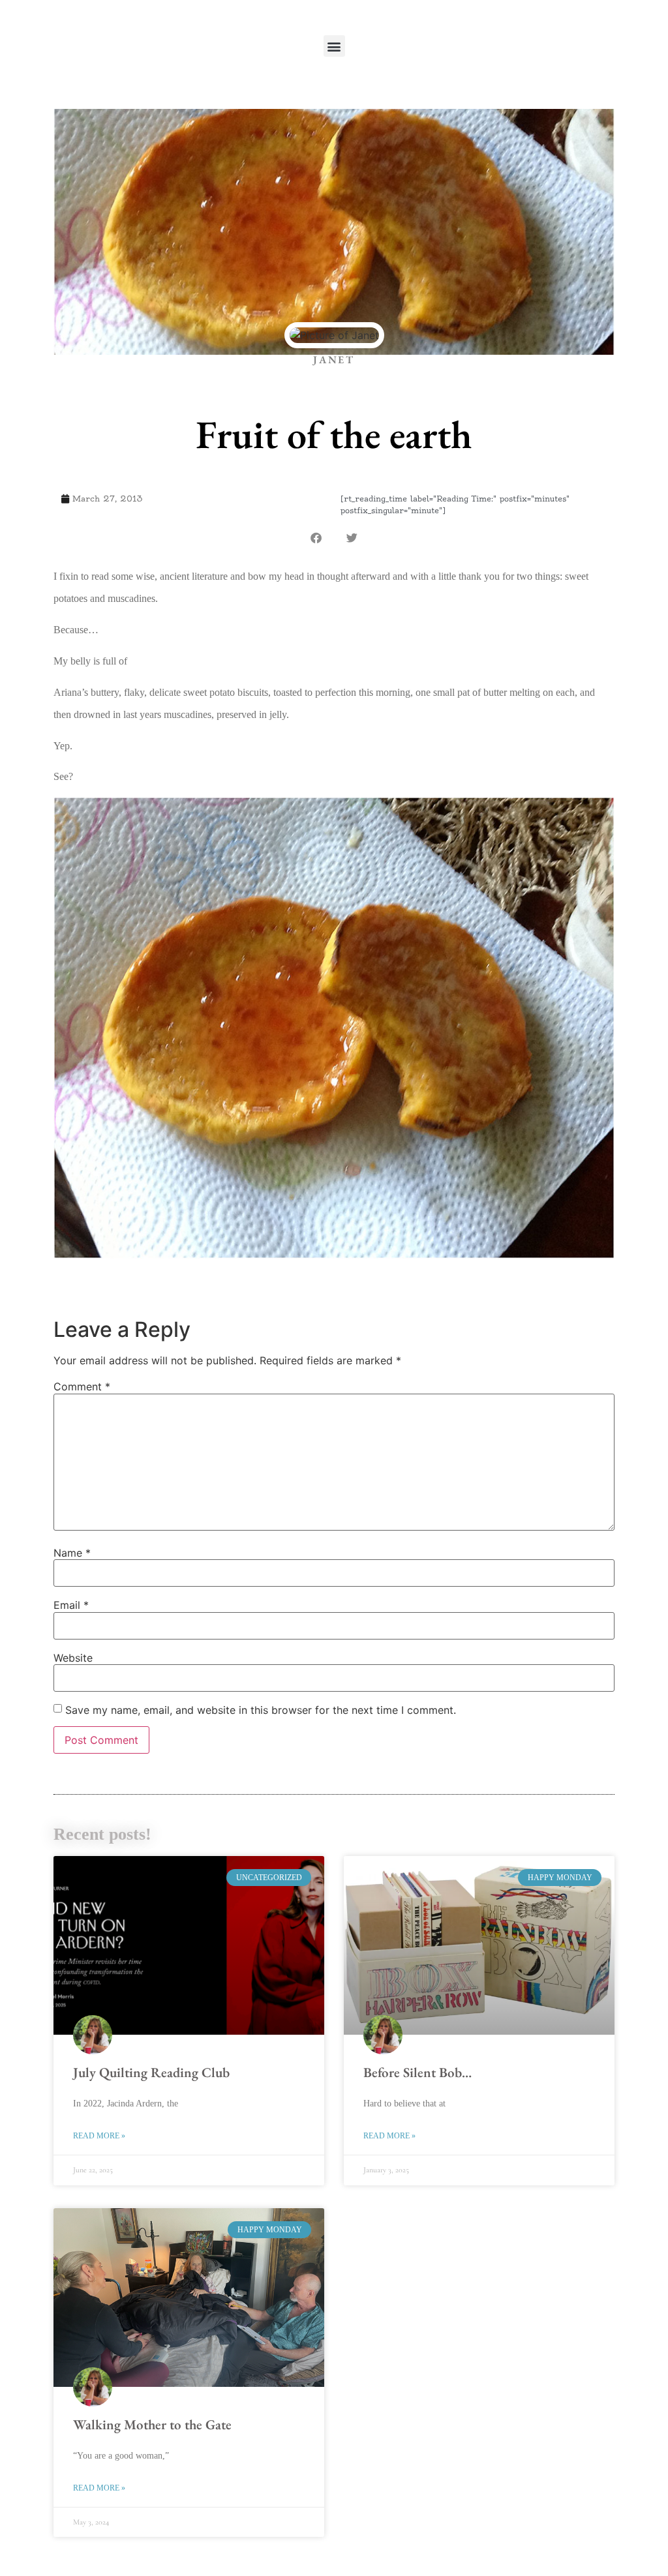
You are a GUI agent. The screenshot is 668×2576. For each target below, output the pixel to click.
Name (72, 1553)
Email (71, 1605)
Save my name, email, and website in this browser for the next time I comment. (261, 1710)
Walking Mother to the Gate (152, 2424)
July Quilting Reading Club (151, 2072)
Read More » (99, 2136)
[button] (334, 46)
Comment (82, 1386)
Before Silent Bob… (417, 2072)
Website (73, 1658)
